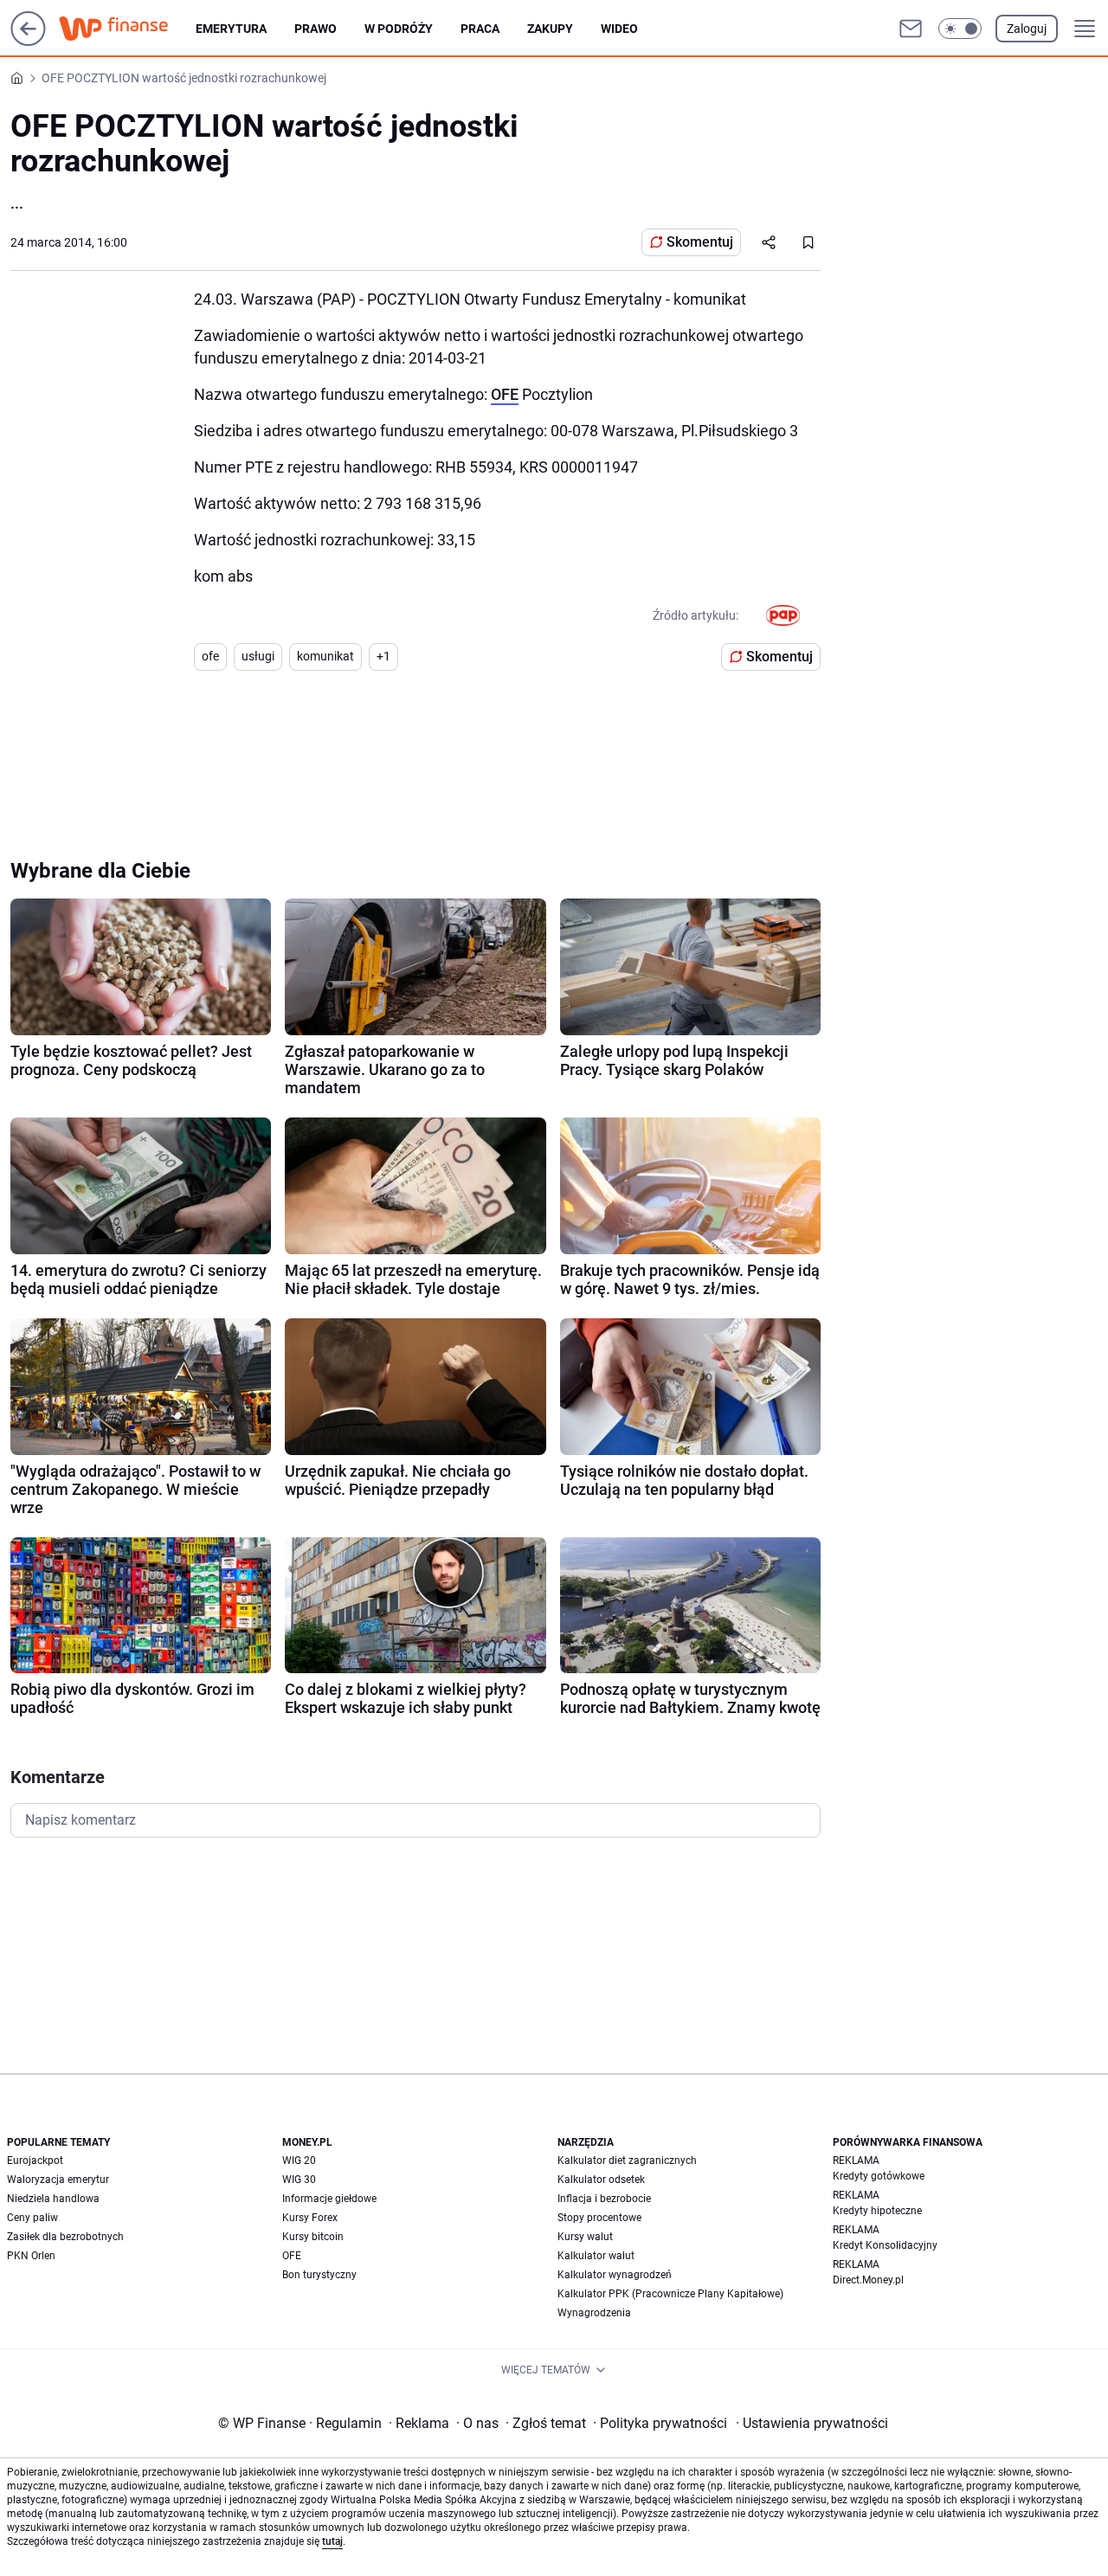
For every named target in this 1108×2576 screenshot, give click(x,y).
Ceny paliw (32, 2218)
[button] (960, 29)
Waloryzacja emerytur (58, 2180)
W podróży (399, 29)
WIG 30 (299, 2180)
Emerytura (231, 29)
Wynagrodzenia (594, 2313)
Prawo (316, 29)
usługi (258, 656)
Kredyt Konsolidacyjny (885, 2245)
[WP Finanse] (127, 29)
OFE (505, 394)
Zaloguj (1027, 29)
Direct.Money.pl (868, 2280)
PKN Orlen (31, 2256)
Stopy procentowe (599, 2218)
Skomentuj (700, 242)
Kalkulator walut (596, 2256)
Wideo (619, 29)
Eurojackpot (35, 2161)
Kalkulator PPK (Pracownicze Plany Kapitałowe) (670, 2294)
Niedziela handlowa (53, 2199)
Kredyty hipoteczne (877, 2211)
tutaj (332, 2541)
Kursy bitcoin (313, 2237)
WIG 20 (299, 2161)
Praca (480, 29)
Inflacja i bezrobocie (604, 2199)
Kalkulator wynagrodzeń (615, 2275)
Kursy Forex (310, 2218)
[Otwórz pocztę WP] (911, 29)
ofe (210, 656)
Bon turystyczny (319, 2275)
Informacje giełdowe (329, 2199)
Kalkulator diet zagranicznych (627, 2161)
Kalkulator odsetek (601, 2180)
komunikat (325, 656)
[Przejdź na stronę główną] (28, 41)
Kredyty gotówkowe (879, 2176)
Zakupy (550, 29)
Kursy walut (585, 2237)
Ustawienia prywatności (812, 2423)
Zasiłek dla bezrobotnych (65, 2237)
